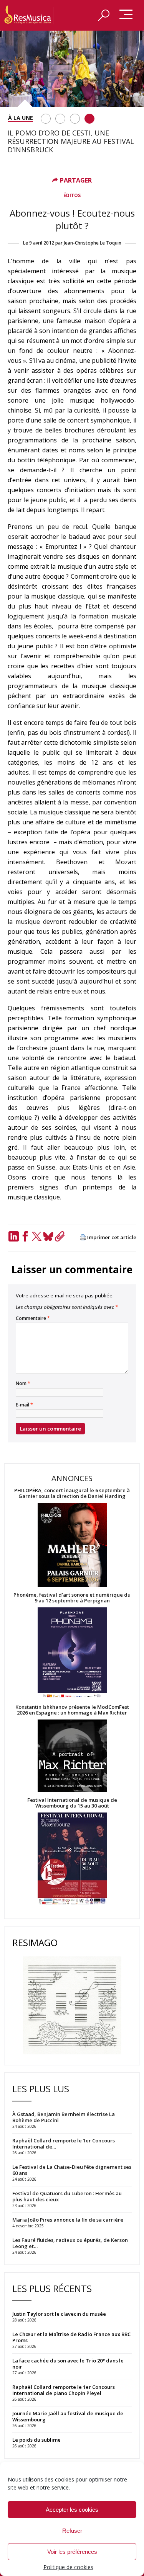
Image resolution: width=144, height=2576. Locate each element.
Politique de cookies (68, 2567)
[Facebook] (25, 1236)
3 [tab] (75, 119)
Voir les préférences (72, 2552)
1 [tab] (46, 119)
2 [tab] (60, 119)
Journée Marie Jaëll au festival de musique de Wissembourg (68, 2416)
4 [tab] (89, 119)
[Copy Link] (60, 1236)
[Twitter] (36, 1236)
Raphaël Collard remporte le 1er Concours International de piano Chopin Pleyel (64, 2390)
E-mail (24, 1405)
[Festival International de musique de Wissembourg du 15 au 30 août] (72, 1859)
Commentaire (33, 1318)
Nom (23, 1383)
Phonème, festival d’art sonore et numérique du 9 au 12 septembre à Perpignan (72, 1598)
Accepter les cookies (72, 2510)
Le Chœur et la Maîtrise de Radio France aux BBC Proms (71, 2337)
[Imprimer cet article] (83, 1238)
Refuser (72, 2531)
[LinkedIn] (13, 1236)
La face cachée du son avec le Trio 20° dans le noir (68, 2364)
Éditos (72, 195)
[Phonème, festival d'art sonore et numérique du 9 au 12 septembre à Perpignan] (72, 1654)
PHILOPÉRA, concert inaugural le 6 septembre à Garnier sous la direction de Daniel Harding (72, 1493)
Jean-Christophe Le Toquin (93, 243)
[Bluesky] (48, 1236)
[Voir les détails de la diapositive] (72, 69)
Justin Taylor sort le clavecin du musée (59, 2314)
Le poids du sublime (36, 2440)
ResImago (35, 1942)
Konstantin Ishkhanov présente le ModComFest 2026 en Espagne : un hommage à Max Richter (72, 1710)
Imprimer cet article (112, 1237)
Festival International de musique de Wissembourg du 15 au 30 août (72, 1803)
